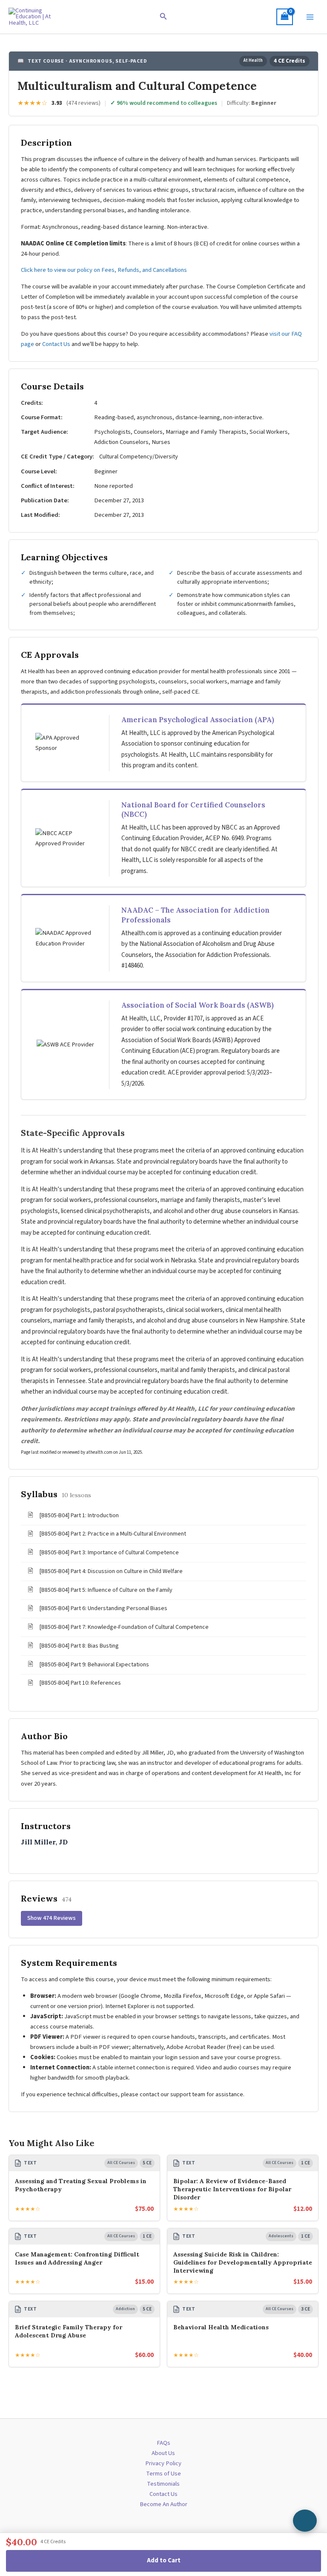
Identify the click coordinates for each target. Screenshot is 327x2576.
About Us (163, 2453)
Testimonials (163, 2484)
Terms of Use (163, 2474)
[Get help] (305, 2521)
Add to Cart (164, 2560)
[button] (163, 17)
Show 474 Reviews (52, 1918)
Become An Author (163, 2504)
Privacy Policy (163, 2463)
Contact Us (56, 344)
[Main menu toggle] (310, 17)
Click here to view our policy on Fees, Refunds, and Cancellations (105, 270)
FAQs (163, 2443)
